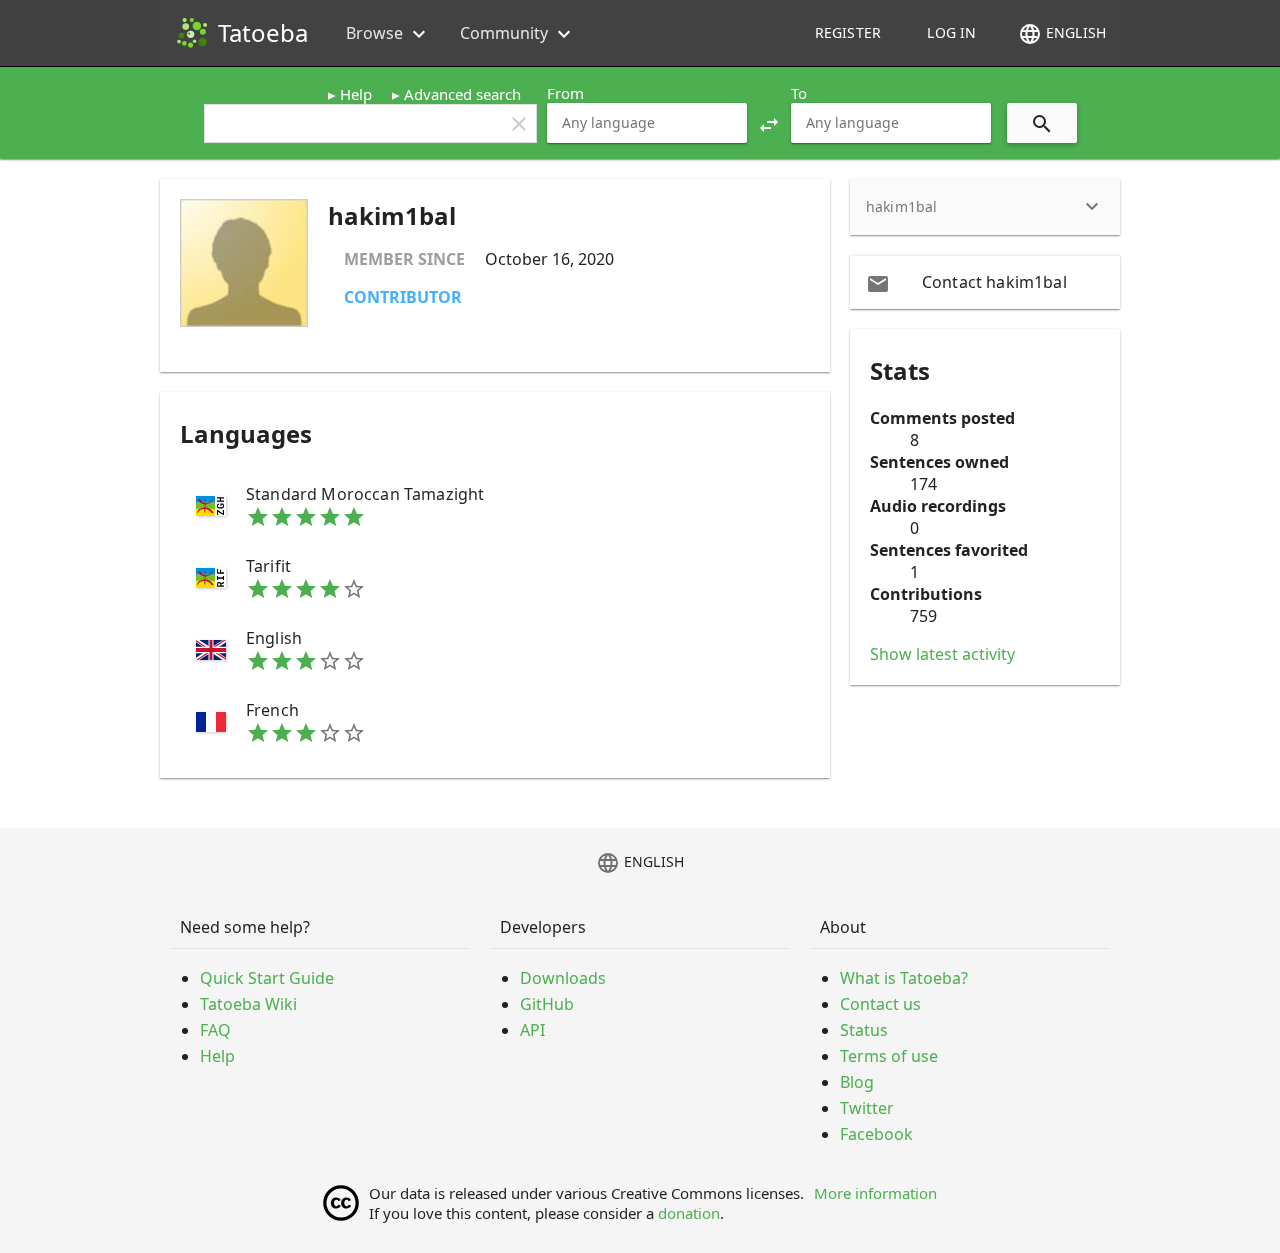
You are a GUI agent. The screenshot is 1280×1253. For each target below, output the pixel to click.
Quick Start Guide (267, 978)
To (799, 93)
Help (356, 94)
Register (848, 32)
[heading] (985, 207)
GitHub (547, 1004)
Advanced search (462, 94)
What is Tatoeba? (904, 978)
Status (864, 1030)
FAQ (215, 1030)
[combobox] (647, 123)
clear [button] (519, 124)
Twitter (867, 1108)
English (1062, 34)
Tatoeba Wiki (248, 1004)
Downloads (563, 978)
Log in (951, 32)
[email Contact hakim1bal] (985, 282)
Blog (857, 1082)
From (565, 93)
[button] (769, 123)
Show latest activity (942, 654)
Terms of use (889, 1056)
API (532, 1030)
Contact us (880, 1004)
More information (875, 1193)
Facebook (876, 1134)
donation (689, 1213)
